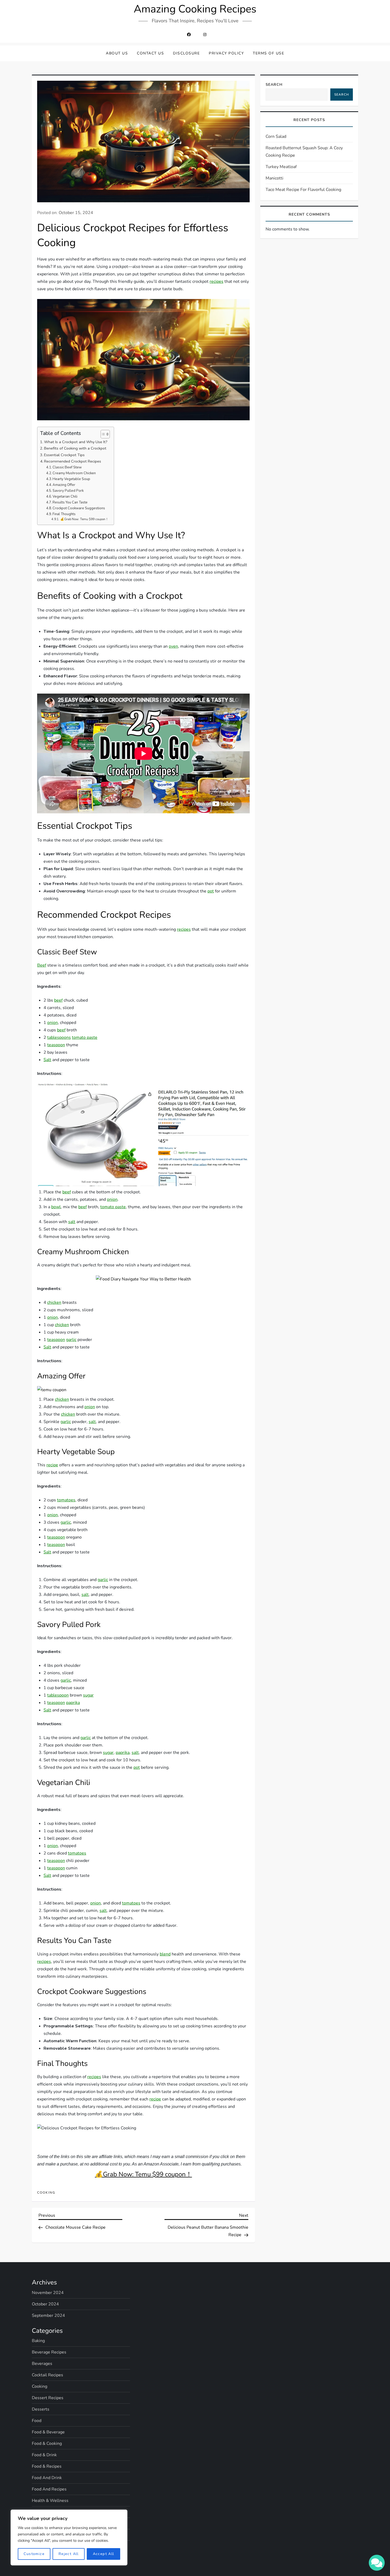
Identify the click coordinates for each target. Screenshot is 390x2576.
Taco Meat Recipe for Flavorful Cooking (303, 190)
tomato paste (85, 1037)
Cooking (46, 2193)
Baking (38, 2341)
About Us (117, 53)
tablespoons (59, 1037)
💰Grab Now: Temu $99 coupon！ (84, 519)
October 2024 (45, 2304)
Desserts (41, 2409)
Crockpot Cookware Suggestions (79, 508)
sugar (88, 1695)
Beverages (42, 2364)
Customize (34, 2554)
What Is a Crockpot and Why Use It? (76, 442)
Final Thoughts (64, 514)
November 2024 (48, 2293)
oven (173, 646)
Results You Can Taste (70, 502)
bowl (56, 1207)
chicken (54, 1302)
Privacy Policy (226, 53)
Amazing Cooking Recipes (195, 9)
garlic (71, 1340)
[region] (69, 2537)
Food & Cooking (47, 2443)
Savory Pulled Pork (68, 491)
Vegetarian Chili (65, 497)
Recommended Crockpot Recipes (73, 461)
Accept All (104, 2554)
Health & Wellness (50, 2501)
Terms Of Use (268, 53)
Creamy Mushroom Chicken (74, 473)
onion (53, 1023)
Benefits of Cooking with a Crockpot (75, 448)
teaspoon (56, 1045)
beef (58, 1000)
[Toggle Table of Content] (103, 434)
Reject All (69, 2554)
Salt (47, 1060)
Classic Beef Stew (67, 467)
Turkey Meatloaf (281, 167)
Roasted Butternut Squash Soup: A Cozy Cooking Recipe (304, 152)
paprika (73, 1703)
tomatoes (66, 1500)
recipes (216, 281)
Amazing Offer (64, 485)
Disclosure (186, 53)
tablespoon (58, 1695)
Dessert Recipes (48, 2398)
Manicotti (274, 178)
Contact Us (150, 53)
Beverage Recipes (49, 2352)
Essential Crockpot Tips (64, 455)
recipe (52, 1465)
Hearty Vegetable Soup (71, 479)
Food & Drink (44, 2455)
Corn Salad (276, 136)
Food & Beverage (48, 2432)
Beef (42, 965)
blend (165, 1954)
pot (211, 891)
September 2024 (48, 2316)
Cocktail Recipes (47, 2375)
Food (37, 2421)
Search (274, 85)
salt (72, 1222)
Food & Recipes (47, 2466)
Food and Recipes (49, 2489)
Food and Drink (47, 2478)
